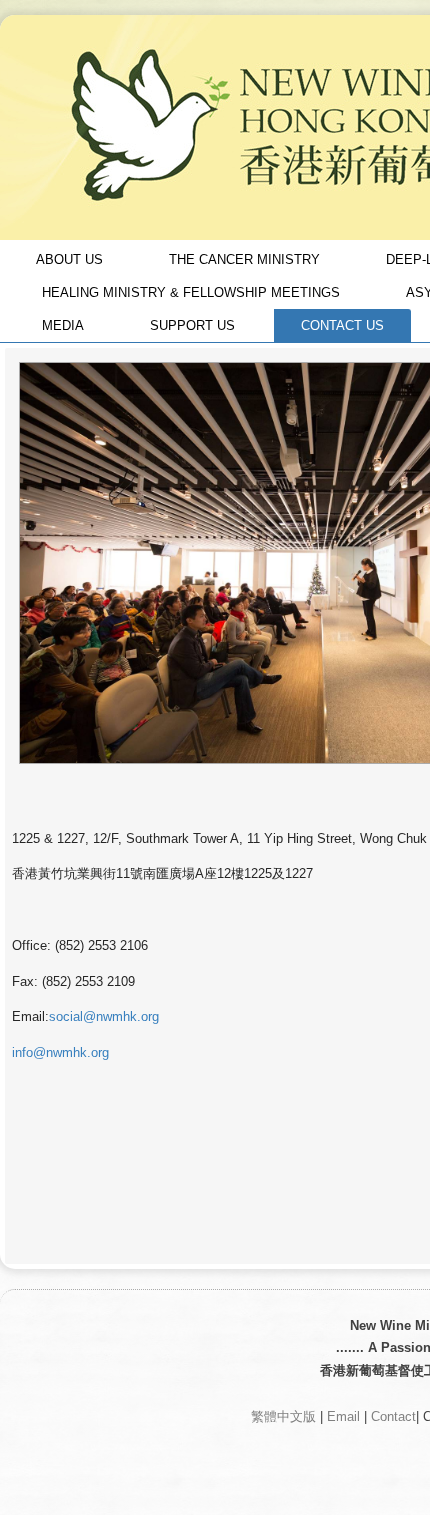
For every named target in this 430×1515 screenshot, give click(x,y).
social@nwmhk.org (104, 1016)
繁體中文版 (283, 1416)
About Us (69, 259)
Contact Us (342, 325)
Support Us (192, 325)
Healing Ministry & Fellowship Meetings (191, 292)
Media (63, 325)
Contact (393, 1416)
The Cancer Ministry (244, 259)
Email (343, 1416)
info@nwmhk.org (60, 1052)
